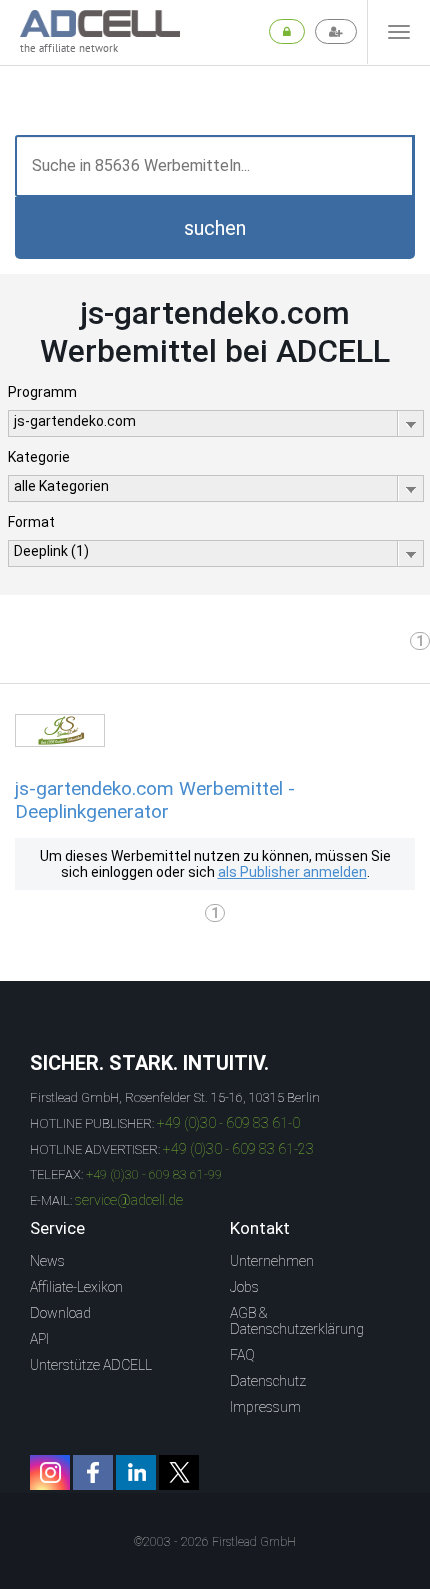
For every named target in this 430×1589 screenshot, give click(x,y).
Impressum (265, 1407)
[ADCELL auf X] (179, 1472)
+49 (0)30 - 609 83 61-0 (228, 1123)
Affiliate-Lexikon (76, 1287)
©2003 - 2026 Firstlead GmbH (215, 1542)
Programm (42, 392)
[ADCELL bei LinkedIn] (136, 1472)
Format (31, 522)
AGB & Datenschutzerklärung (297, 1321)
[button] (215, 228)
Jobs (244, 1287)
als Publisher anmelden (292, 872)
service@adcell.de (129, 1200)
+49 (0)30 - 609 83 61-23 (238, 1149)
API (39, 1339)
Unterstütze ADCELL (91, 1365)
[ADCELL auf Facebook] (93, 1472)
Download (60, 1313)
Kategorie (39, 457)
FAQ (242, 1355)
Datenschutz (268, 1381)
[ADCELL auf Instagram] (50, 1472)
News (47, 1261)
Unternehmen (272, 1261)
